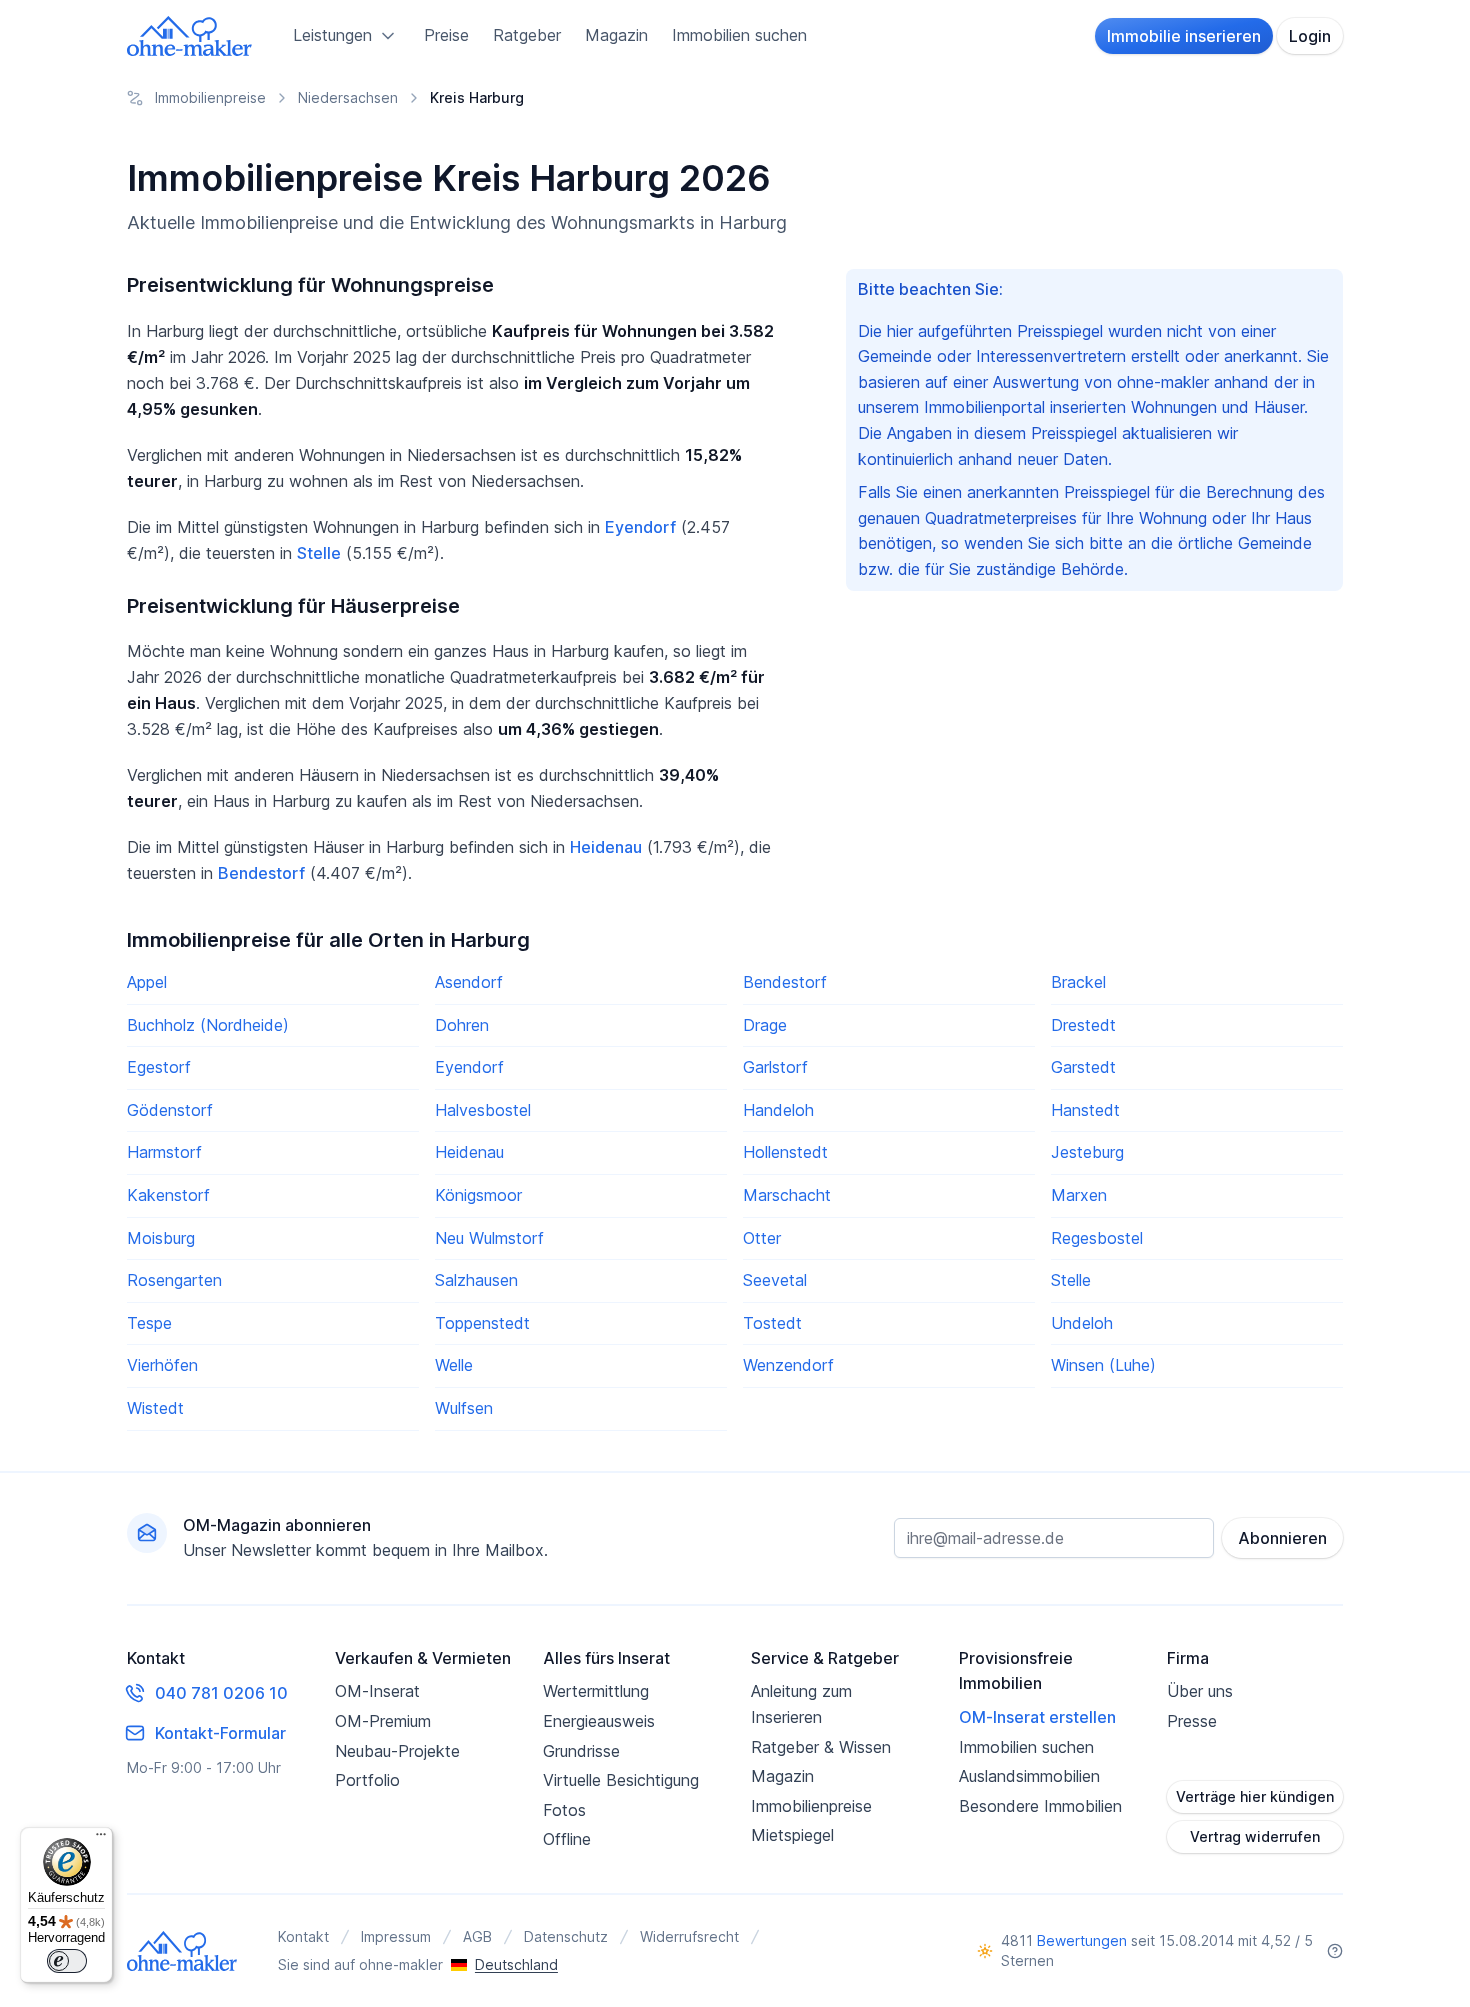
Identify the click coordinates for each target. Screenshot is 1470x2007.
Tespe (149, 1323)
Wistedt (155, 1408)
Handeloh (778, 1110)
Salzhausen (476, 1280)
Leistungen (332, 35)
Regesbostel (1097, 1238)
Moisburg (161, 1238)
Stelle (319, 553)
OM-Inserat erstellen (1037, 1717)
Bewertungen (1082, 1940)
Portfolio (367, 1780)
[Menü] (101, 1839)
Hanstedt (1085, 1110)
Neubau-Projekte (397, 1751)
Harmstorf (164, 1152)
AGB (477, 1936)
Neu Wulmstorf (489, 1238)
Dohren (462, 1025)
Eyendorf (640, 527)
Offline (567, 1839)
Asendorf (469, 982)
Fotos (564, 1810)
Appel (147, 982)
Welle (454, 1365)
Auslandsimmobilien (1029, 1776)
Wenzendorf (788, 1365)
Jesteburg (1087, 1152)
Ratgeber (527, 35)
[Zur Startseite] (190, 36)
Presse (1192, 1721)
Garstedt (1083, 1067)
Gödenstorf (170, 1110)
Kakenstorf (168, 1195)
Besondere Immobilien (1040, 1806)
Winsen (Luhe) (1103, 1365)
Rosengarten (174, 1280)
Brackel (1078, 982)
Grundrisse (581, 1751)
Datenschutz (566, 1936)
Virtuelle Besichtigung (621, 1780)
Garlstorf (775, 1067)
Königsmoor (478, 1195)
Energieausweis (599, 1721)
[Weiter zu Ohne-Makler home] (182, 1951)
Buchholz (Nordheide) (208, 1025)
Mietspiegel (792, 1835)
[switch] (67, 1961)
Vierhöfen (162, 1365)
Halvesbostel (483, 1110)
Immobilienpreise (811, 1806)
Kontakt (303, 1936)
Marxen (1079, 1195)
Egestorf (159, 1067)
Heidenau (606, 847)
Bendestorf (261, 873)
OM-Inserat (377, 1691)
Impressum (396, 1936)
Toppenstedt (482, 1323)
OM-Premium (383, 1721)
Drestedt (1083, 1025)
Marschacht (787, 1195)
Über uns (1200, 1691)
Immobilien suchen (739, 35)
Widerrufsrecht (689, 1936)
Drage (765, 1025)
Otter (762, 1238)
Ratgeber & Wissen (821, 1747)
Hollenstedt (785, 1152)
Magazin (616, 35)
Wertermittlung (596, 1691)
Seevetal (775, 1280)
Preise (446, 35)
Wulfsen (464, 1408)
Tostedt (772, 1323)
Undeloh (1082, 1323)
